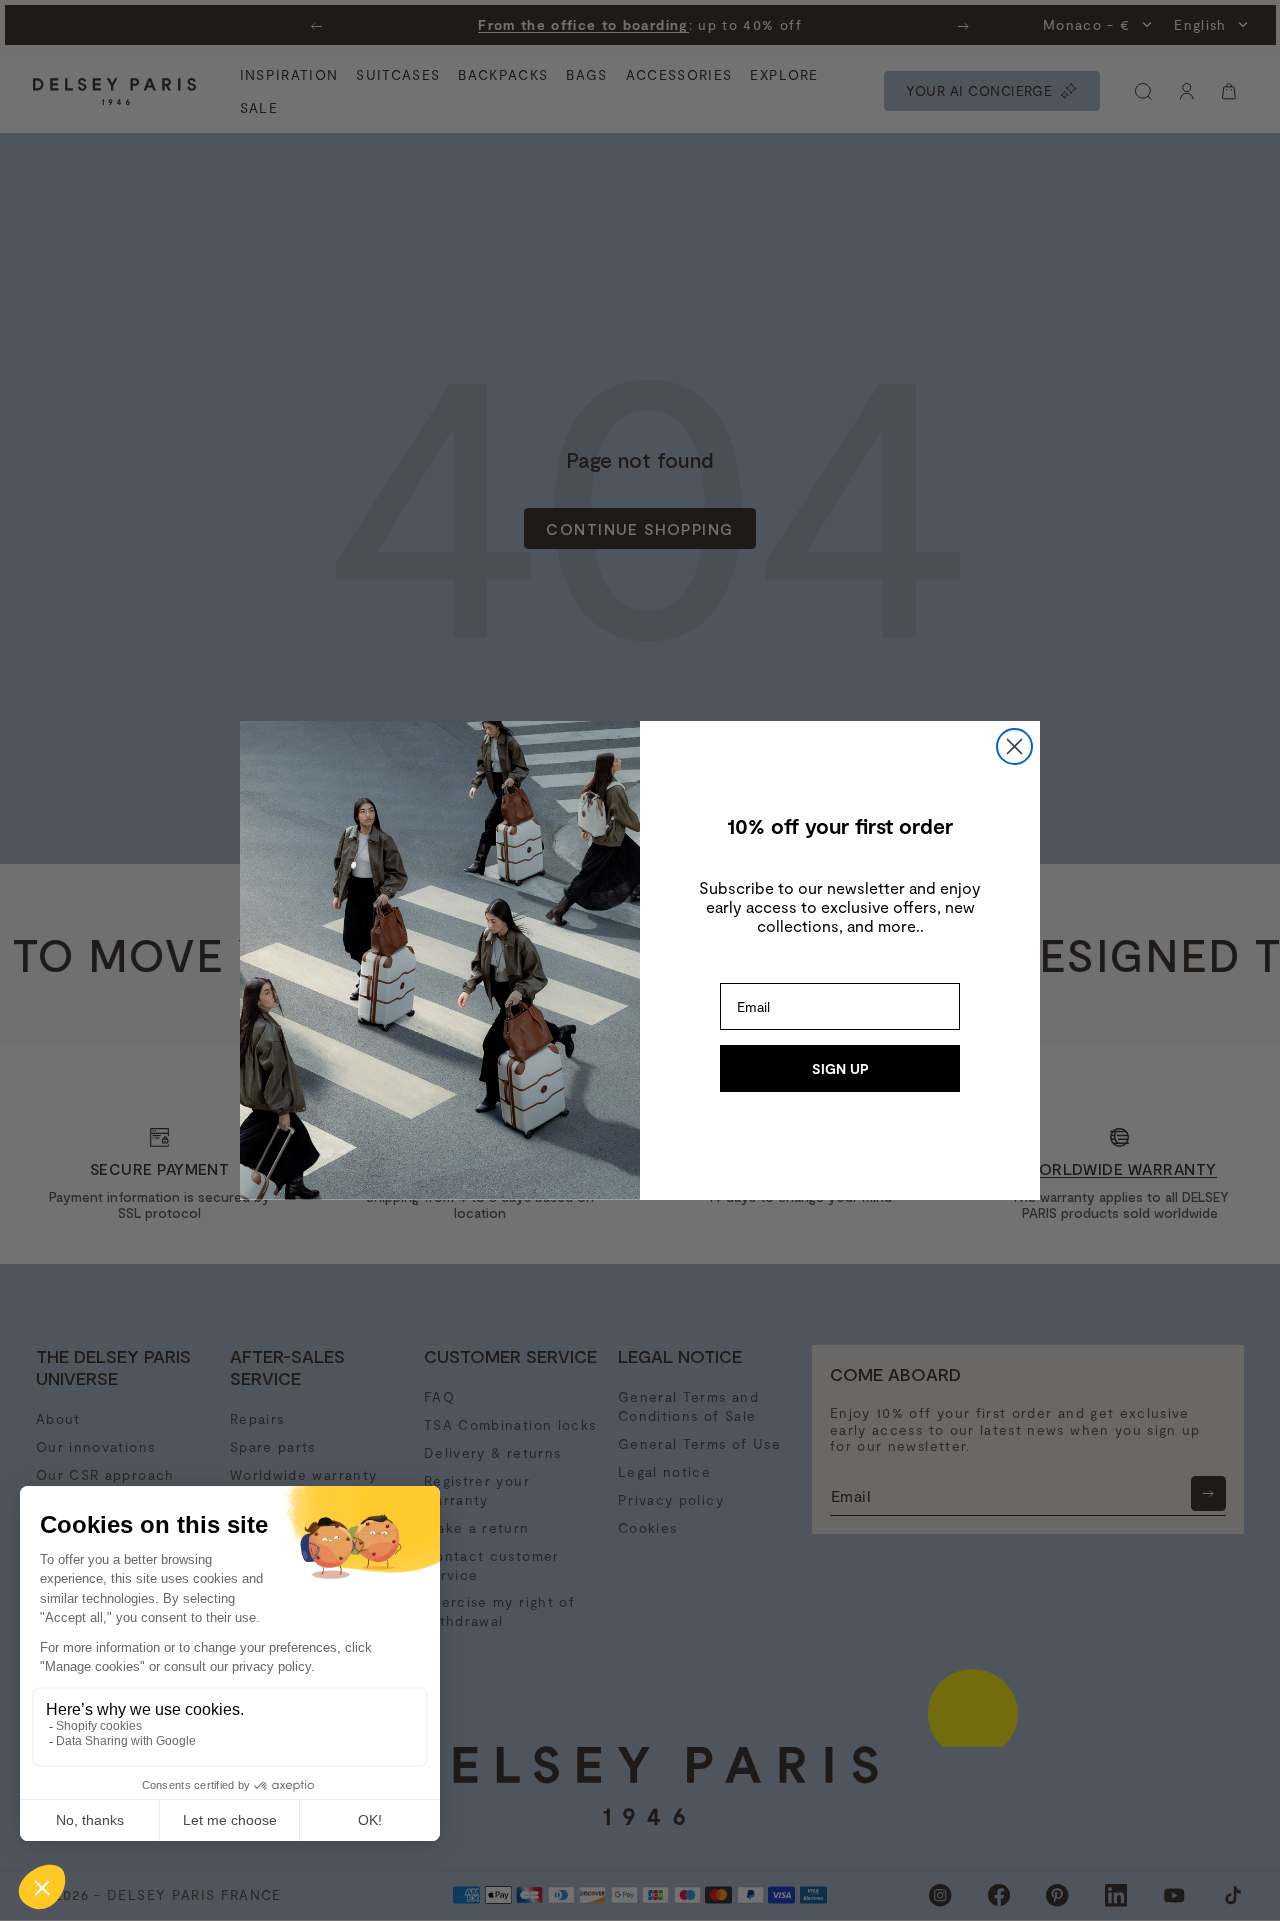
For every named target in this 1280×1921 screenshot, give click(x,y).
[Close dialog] (1014, 746)
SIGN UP (840, 1068)
